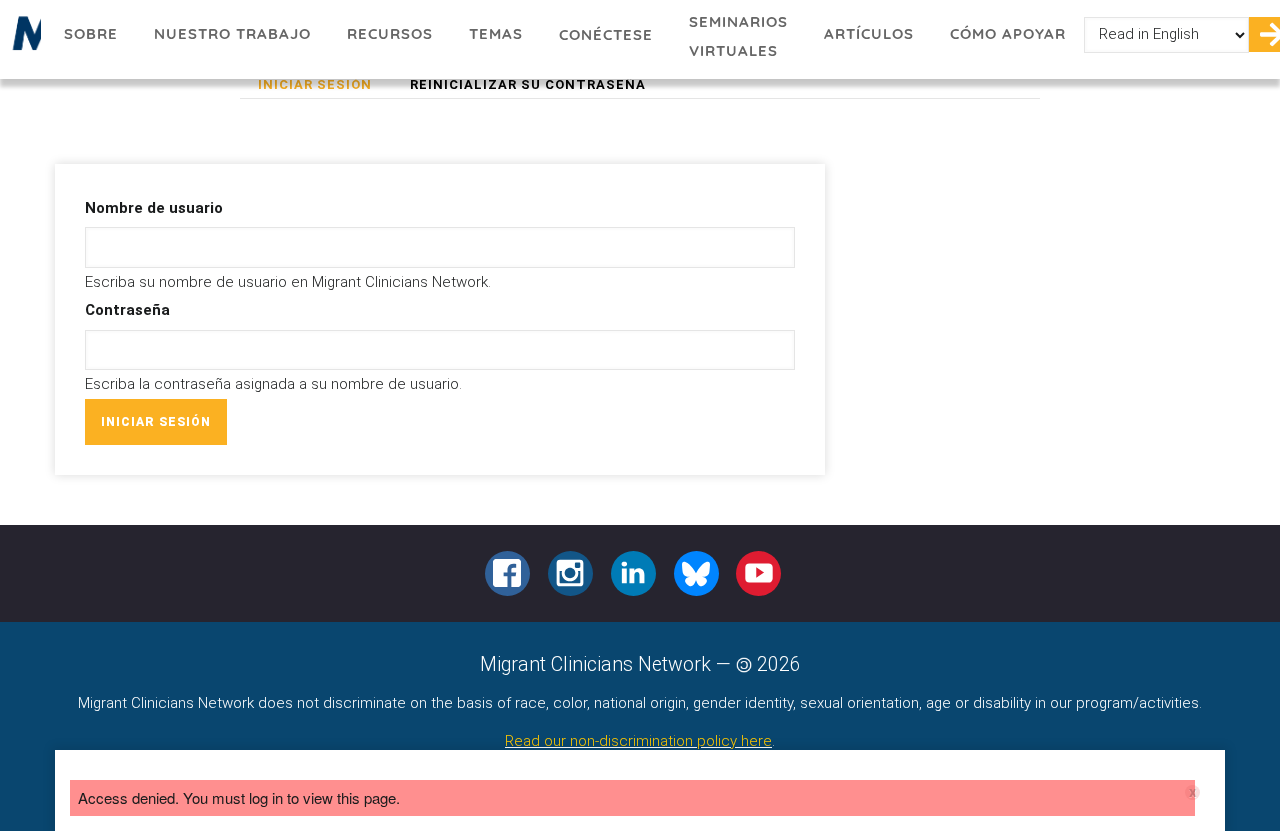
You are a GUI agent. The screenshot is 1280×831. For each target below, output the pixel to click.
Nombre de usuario (154, 208)
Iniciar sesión (324, 87)
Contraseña (127, 310)
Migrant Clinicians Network (23, 39)
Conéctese (606, 34)
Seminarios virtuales (738, 36)
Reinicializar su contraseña (528, 84)
